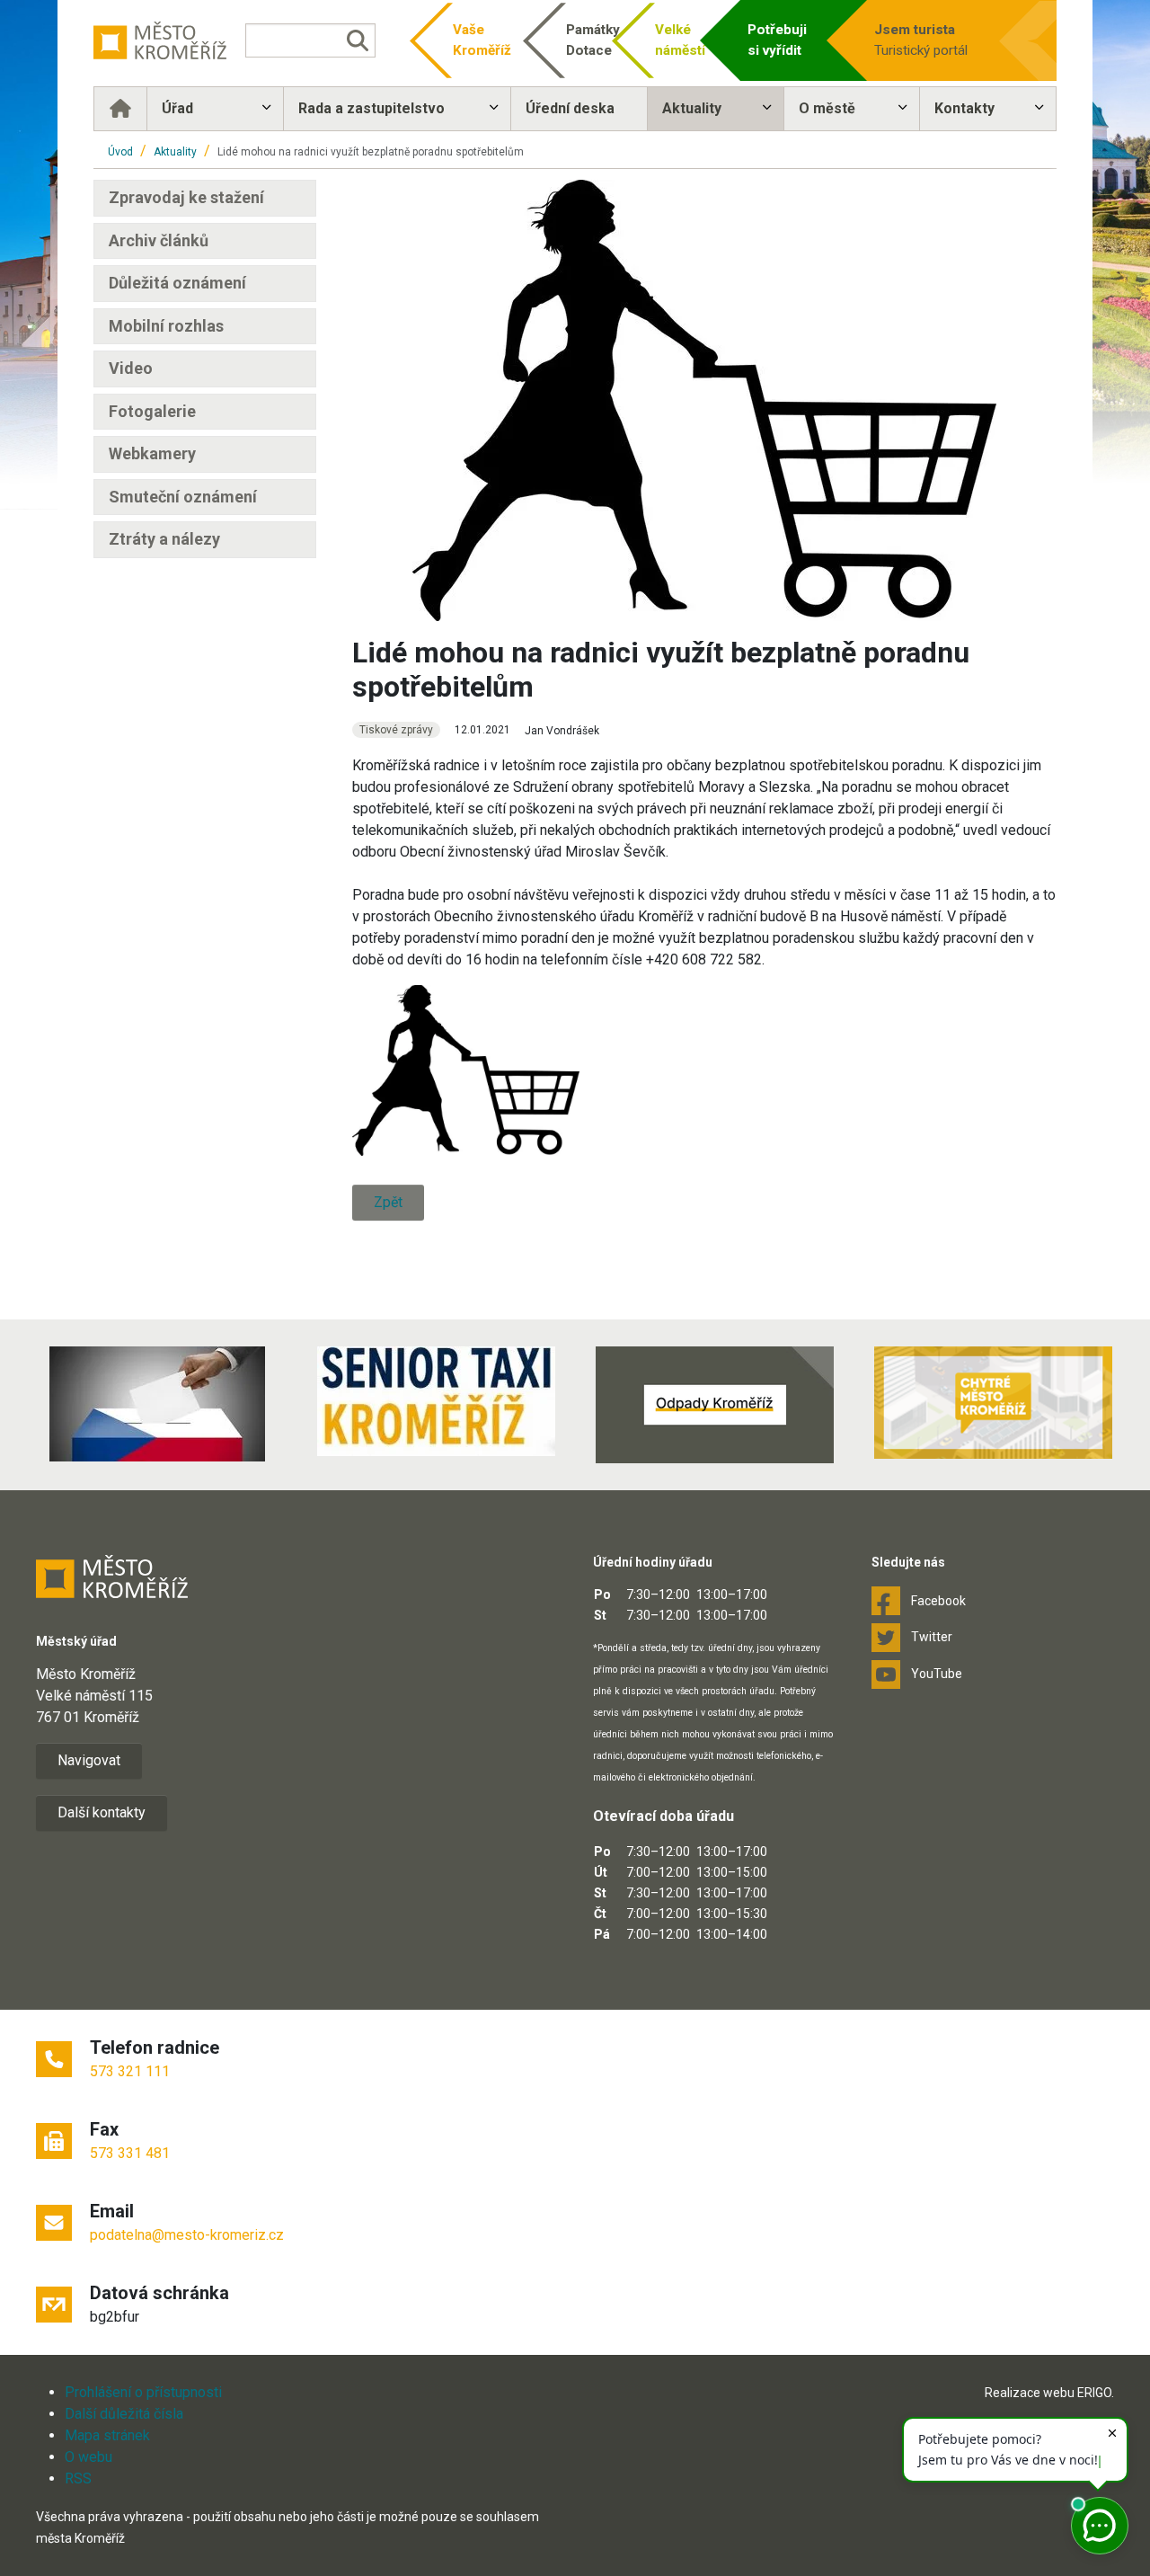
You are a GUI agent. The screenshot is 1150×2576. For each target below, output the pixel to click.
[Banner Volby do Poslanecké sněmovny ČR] (157, 1404)
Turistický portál (921, 40)
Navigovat (89, 1760)
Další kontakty (102, 1812)
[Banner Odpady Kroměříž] (714, 1405)
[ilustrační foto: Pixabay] (466, 1070)
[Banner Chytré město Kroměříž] (993, 1403)
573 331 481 (130, 2153)
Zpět (388, 1202)
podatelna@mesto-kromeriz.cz (187, 2235)
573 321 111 (130, 2071)
